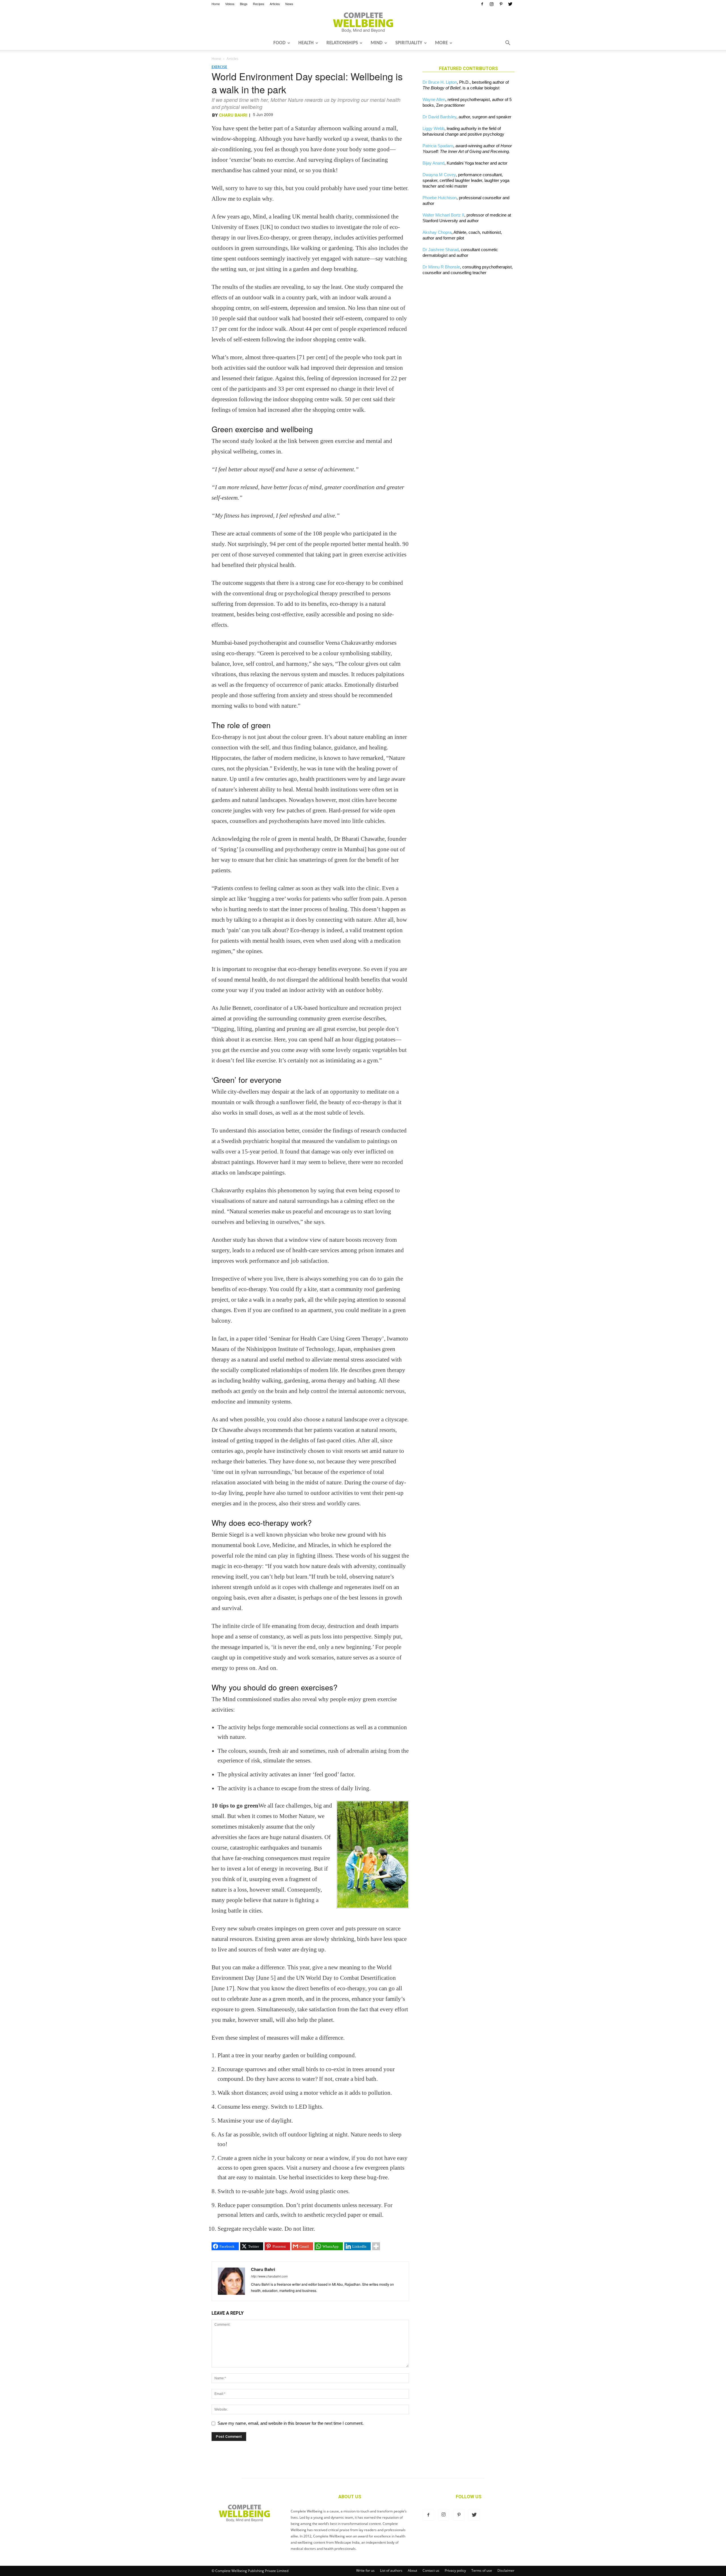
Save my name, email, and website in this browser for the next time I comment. (291, 2423)
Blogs (244, 4)
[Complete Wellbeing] (363, 22)
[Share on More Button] (376, 2246)
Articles (275, 4)
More (441, 43)
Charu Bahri (233, 115)
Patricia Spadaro (438, 146)
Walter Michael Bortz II (443, 215)
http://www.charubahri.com (269, 2276)
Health (306, 43)
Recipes (259, 4)
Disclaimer (506, 2570)
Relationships (342, 43)
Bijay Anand (433, 163)
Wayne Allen (434, 99)
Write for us (365, 2570)
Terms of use (482, 2570)
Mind (377, 43)
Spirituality (409, 43)
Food (279, 43)
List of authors (391, 2570)
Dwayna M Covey (439, 175)
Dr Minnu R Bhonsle (441, 267)
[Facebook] (482, 4)
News (289, 4)
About (412, 2570)
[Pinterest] (501, 4)
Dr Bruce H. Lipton (440, 82)
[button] (508, 43)
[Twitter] (510, 4)
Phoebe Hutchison (440, 198)
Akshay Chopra (437, 232)
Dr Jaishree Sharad (441, 250)
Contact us (431, 2570)
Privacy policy (455, 2570)
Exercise (219, 67)
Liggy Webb (433, 128)
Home (216, 4)
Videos (230, 4)
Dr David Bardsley (439, 117)
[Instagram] (491, 4)
